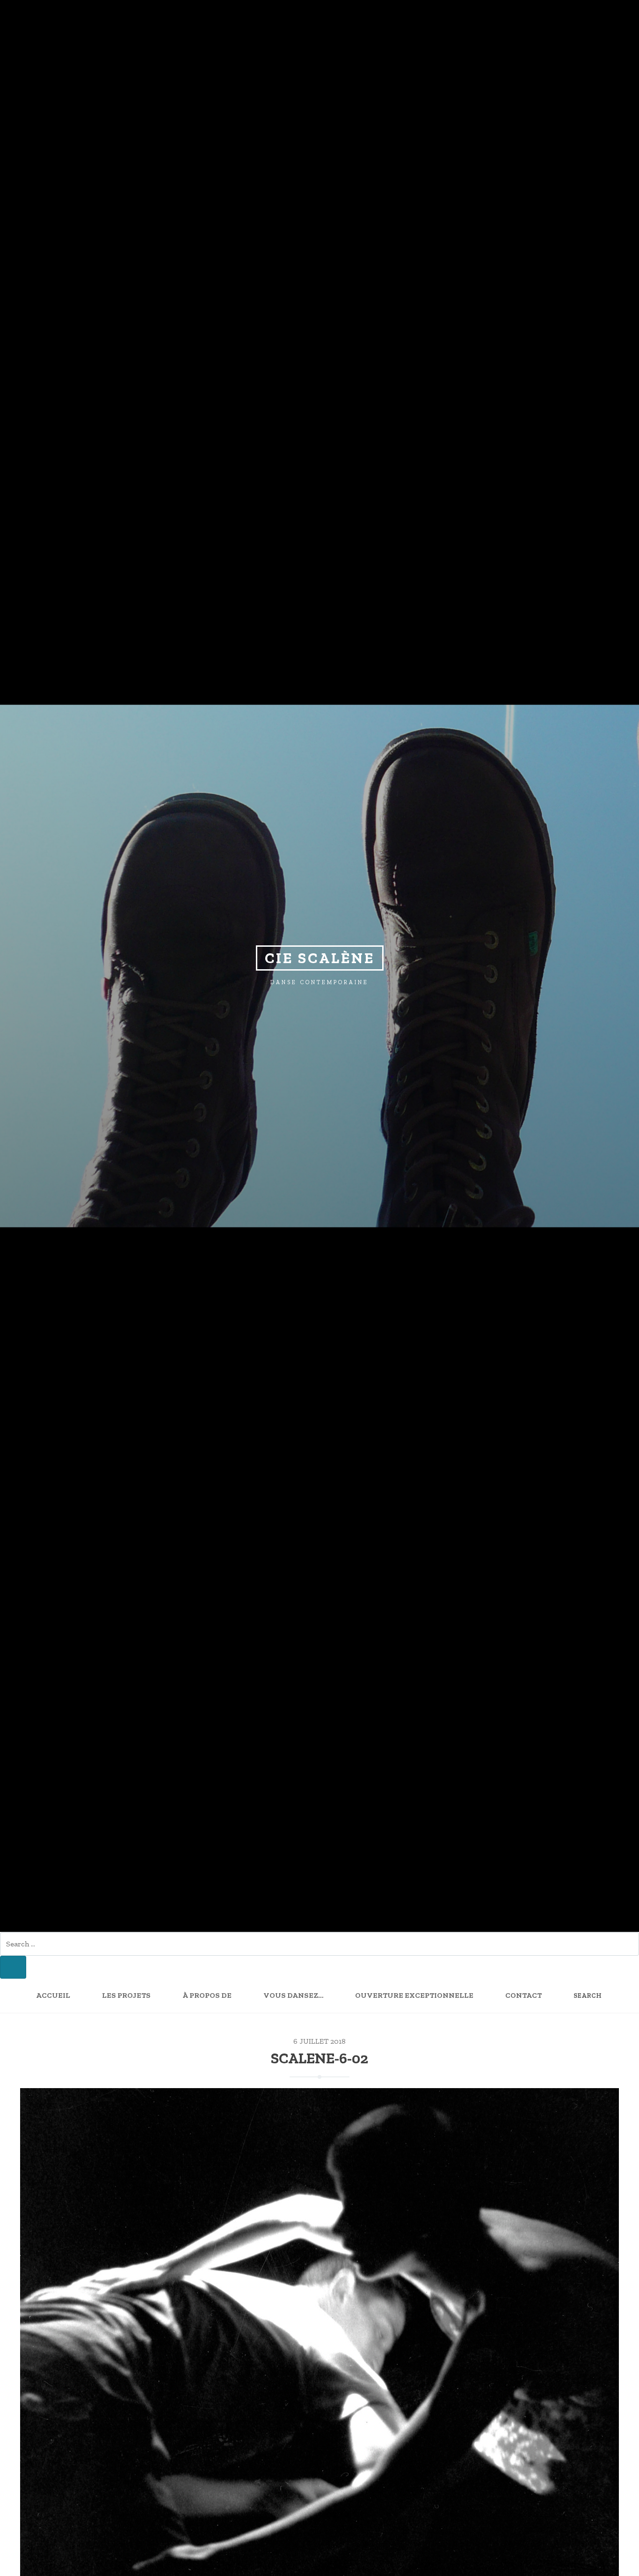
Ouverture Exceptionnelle (414, 1996)
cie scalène (320, 958)
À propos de (207, 1996)
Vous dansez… (293, 1996)
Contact (523, 1996)
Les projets (126, 1996)
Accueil (53, 1996)
